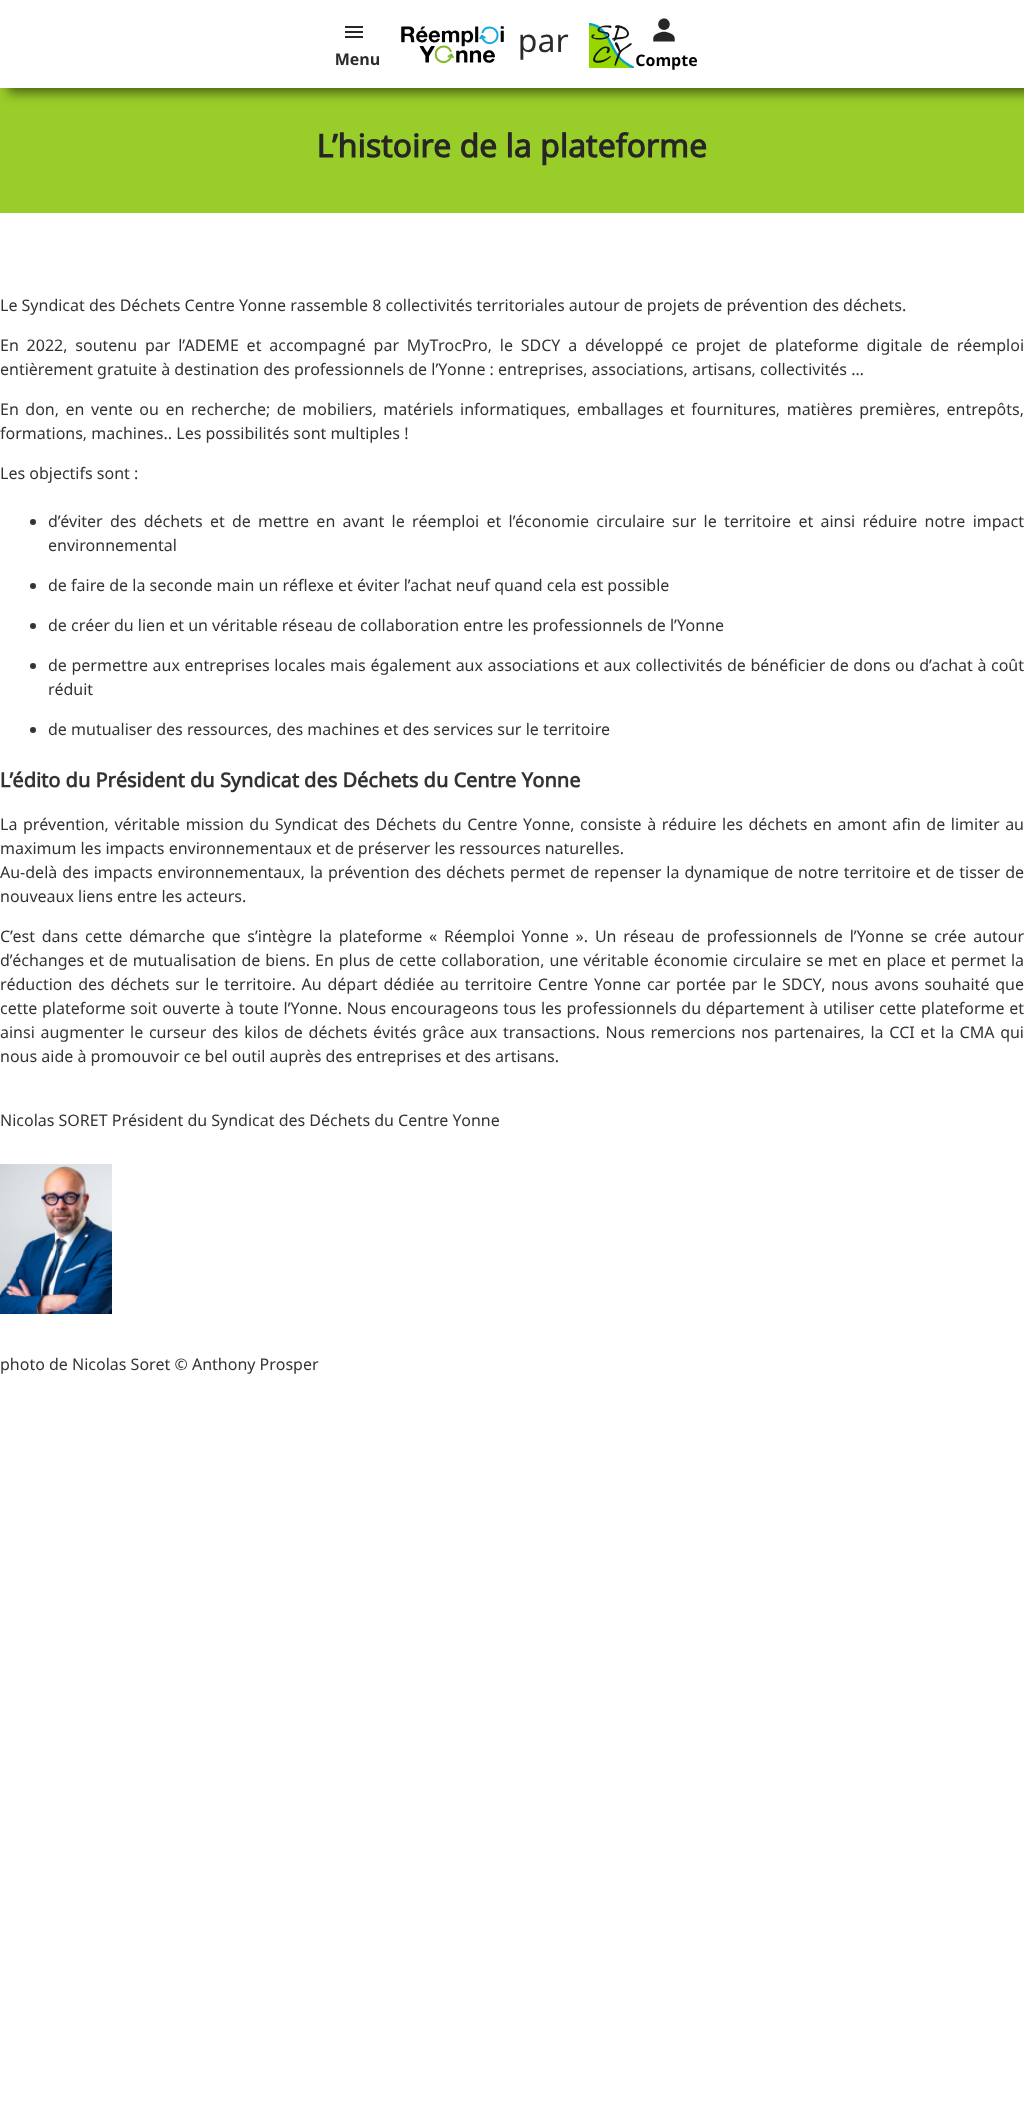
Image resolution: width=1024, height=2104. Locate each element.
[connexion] (648, 28)
